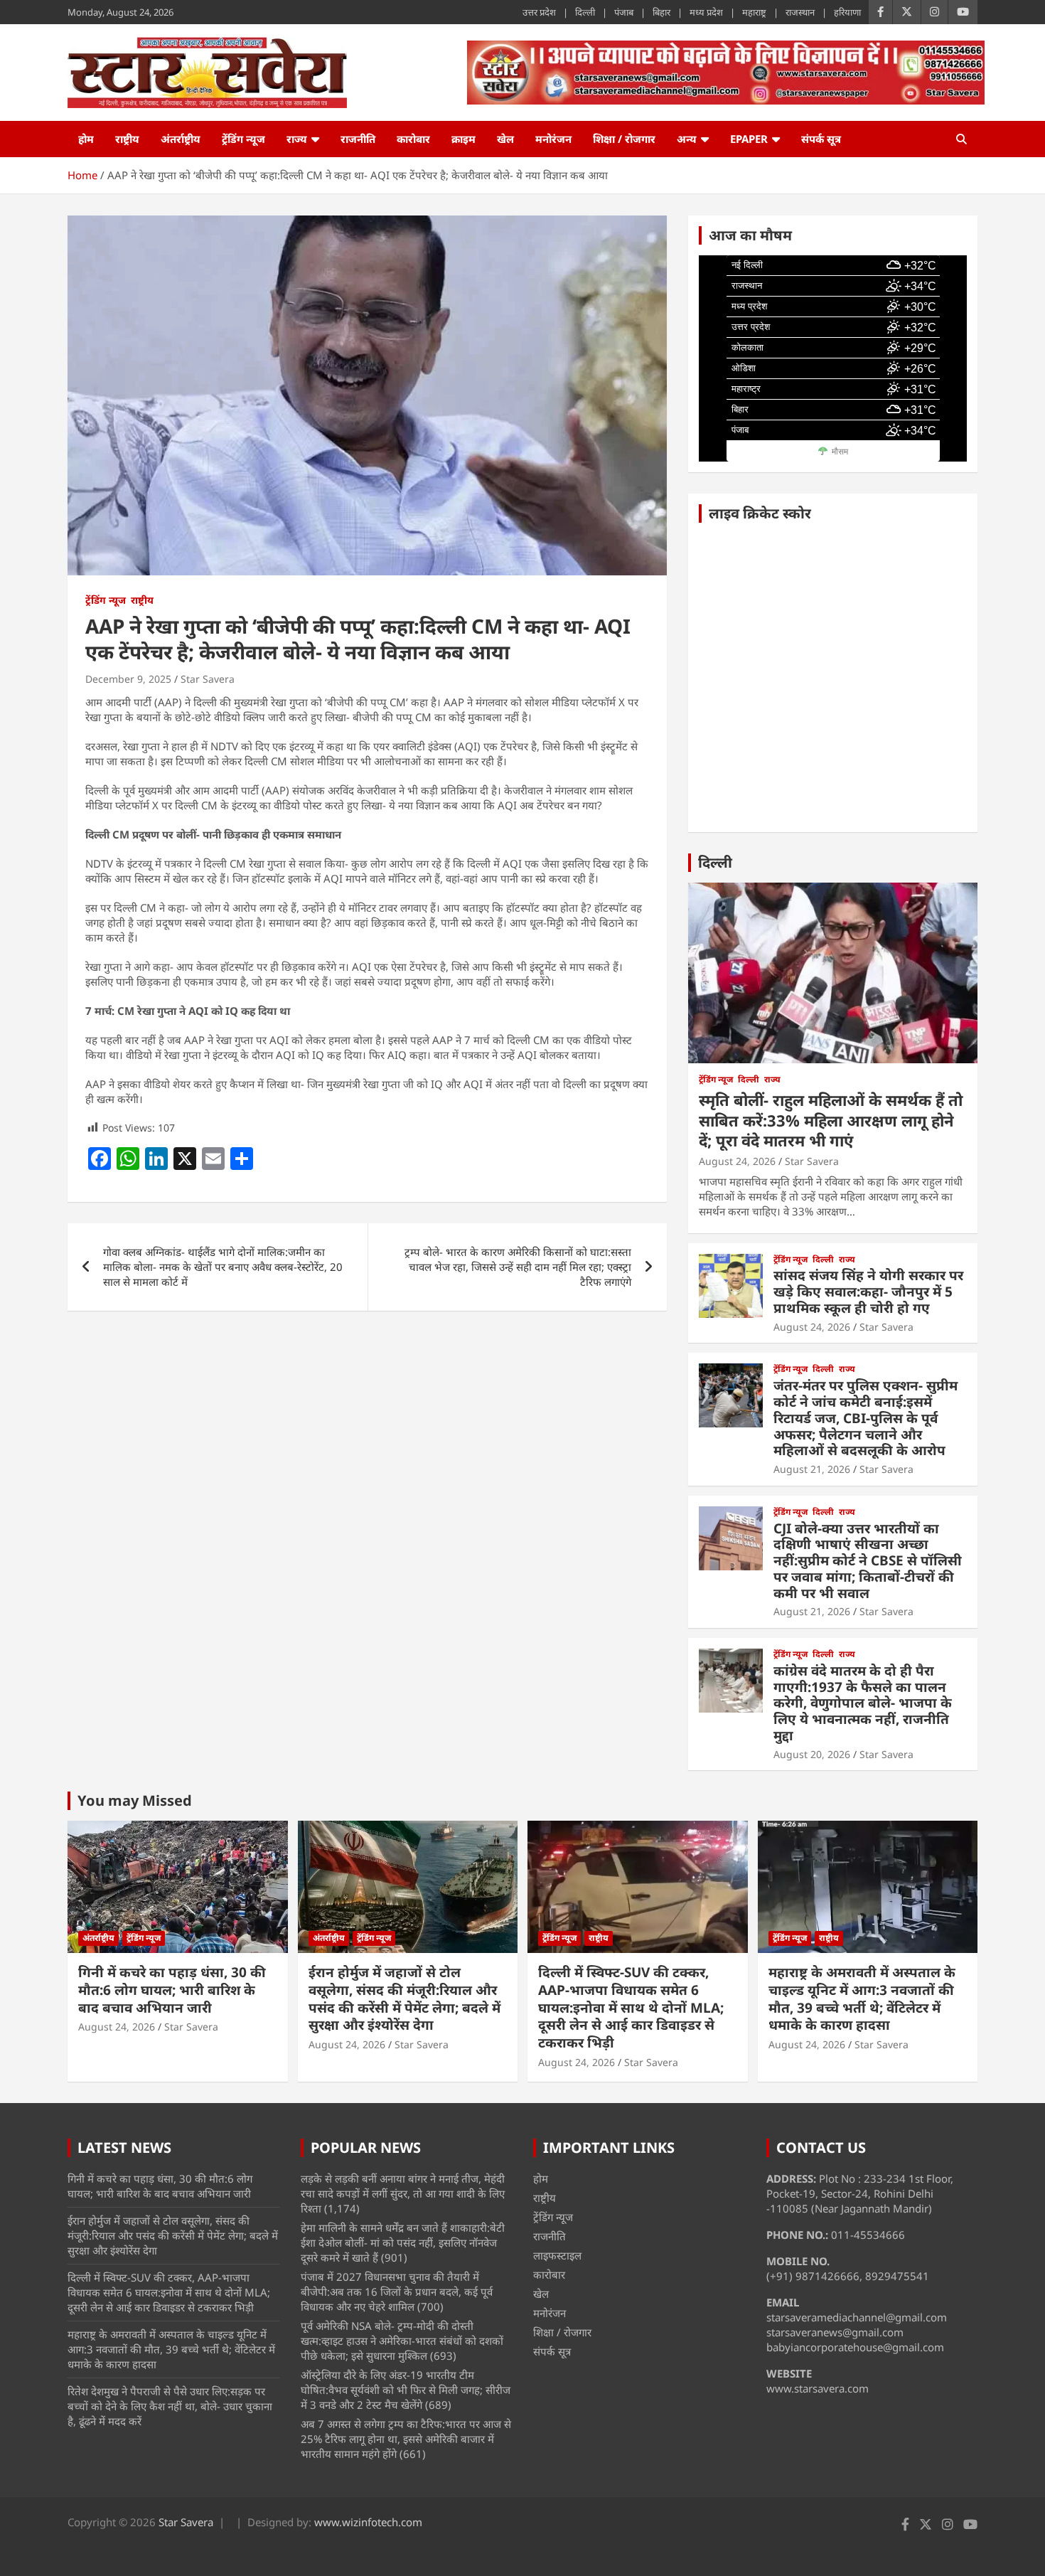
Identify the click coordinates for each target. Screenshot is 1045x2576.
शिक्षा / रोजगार (624, 139)
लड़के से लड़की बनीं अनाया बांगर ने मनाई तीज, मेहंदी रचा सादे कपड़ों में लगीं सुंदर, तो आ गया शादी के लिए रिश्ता (403, 2193)
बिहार (661, 12)
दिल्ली (585, 12)
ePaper (749, 139)
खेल (505, 139)
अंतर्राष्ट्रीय (181, 139)
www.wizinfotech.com (368, 2522)
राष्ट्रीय (127, 139)
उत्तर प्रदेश (539, 12)
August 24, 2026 (737, 1161)
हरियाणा (847, 12)
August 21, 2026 (812, 1469)
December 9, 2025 (128, 679)
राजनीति (358, 139)
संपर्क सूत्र (821, 139)
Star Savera (208, 679)
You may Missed (135, 1800)
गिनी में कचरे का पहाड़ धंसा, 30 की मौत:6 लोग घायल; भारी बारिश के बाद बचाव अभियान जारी (172, 1990)
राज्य (297, 139)
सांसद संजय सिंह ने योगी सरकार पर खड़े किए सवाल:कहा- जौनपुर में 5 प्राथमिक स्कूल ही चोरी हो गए (868, 1292)
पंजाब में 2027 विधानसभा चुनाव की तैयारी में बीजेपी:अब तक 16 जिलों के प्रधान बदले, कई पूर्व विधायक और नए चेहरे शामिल (397, 2292)
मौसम (840, 452)
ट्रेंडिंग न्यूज (243, 139)
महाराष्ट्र (754, 12)
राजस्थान (800, 12)
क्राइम (463, 139)
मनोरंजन (553, 139)
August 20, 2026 (812, 1754)
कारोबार (413, 139)
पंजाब (624, 12)
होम (86, 139)
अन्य (687, 139)
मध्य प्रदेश (706, 12)
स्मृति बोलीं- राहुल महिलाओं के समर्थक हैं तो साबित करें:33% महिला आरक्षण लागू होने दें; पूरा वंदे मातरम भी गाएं (831, 1120)
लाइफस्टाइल (557, 2255)
